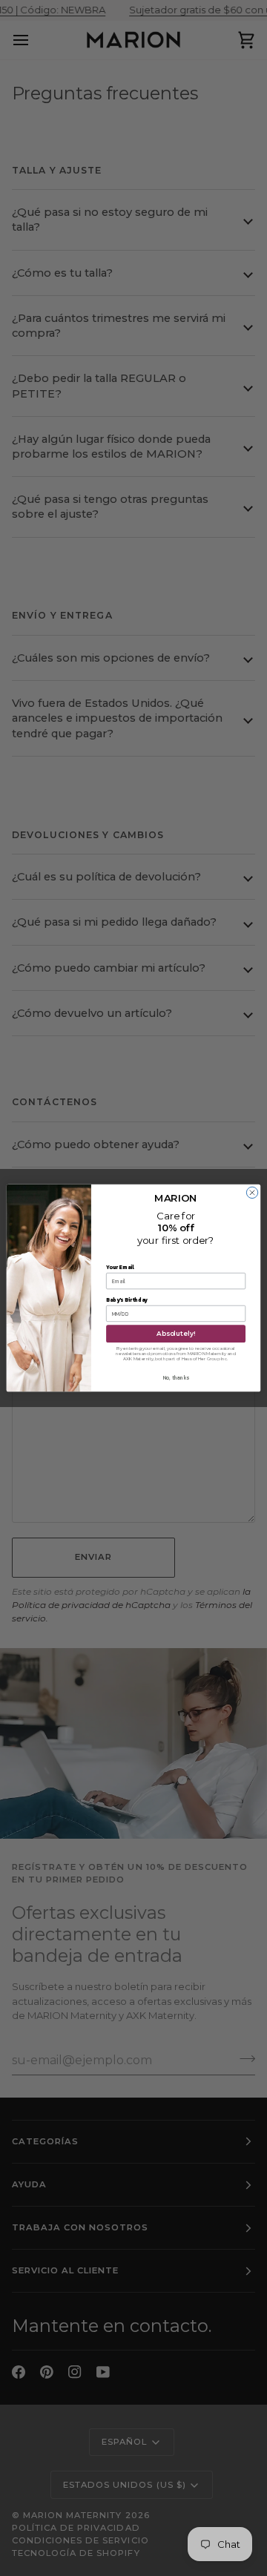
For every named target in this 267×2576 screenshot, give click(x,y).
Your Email (120, 1267)
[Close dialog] (252, 1192)
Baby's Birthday (127, 1300)
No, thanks (176, 1378)
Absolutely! (176, 1334)
